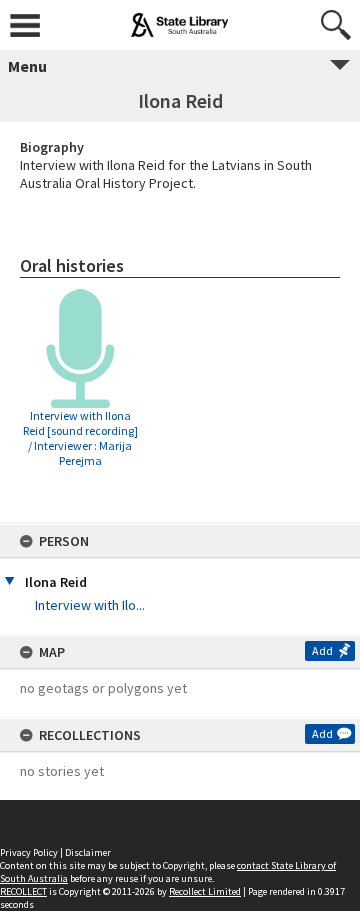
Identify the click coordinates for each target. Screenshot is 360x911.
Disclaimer (88, 852)
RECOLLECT (23, 891)
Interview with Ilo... (90, 605)
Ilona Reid (56, 582)
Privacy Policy (29, 852)
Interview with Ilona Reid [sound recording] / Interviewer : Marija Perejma (80, 438)
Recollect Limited (205, 891)
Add (322, 650)
